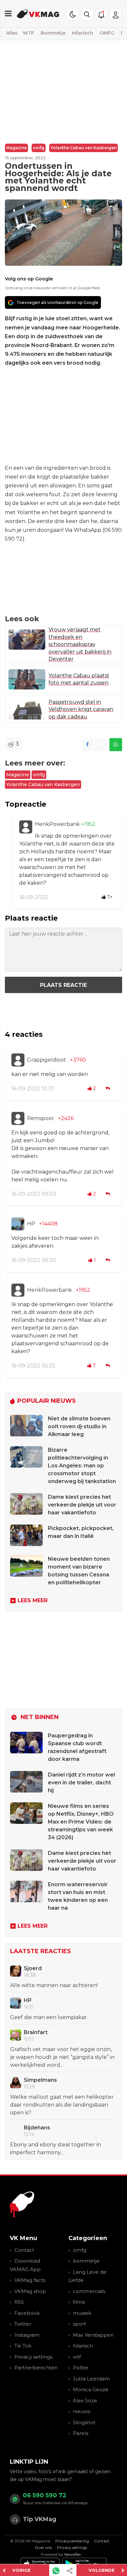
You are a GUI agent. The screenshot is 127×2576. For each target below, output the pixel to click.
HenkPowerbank (58, 824)
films (79, 2302)
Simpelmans (40, 2080)
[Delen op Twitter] (101, 745)
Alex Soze (85, 2401)
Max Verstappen (93, 2335)
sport (79, 2324)
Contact (24, 2250)
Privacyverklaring (72, 2541)
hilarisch (83, 2346)
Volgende (102, 2570)
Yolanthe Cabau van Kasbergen (84, 148)
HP (31, 1224)
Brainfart (36, 2032)
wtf (77, 2357)
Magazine (16, 148)
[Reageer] (108, 1089)
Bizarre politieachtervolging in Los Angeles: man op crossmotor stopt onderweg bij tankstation (82, 1466)
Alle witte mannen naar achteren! (54, 1985)
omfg (39, 148)
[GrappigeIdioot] (18, 1060)
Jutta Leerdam (91, 2379)
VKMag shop (30, 2291)
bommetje (86, 2261)
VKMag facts (30, 2280)
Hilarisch (83, 33)
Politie (81, 2368)
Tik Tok (23, 2346)
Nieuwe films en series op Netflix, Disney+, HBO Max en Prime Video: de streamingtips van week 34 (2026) (81, 1822)
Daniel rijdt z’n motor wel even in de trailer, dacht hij (81, 1783)
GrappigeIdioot (47, 1060)
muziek (82, 2313)
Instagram (27, 2335)
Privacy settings (33, 2357)
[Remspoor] (18, 1118)
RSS (19, 2302)
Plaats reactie (63, 985)
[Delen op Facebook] (87, 745)
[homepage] (38, 14)
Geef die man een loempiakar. (49, 2017)
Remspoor (41, 1118)
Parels (81, 2433)
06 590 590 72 (45, 2495)
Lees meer (33, 1600)
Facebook (27, 2313)
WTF (28, 33)
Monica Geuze (91, 2389)
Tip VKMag (40, 2519)
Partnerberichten (36, 2368)
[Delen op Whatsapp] (116, 745)
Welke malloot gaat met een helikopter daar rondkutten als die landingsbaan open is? (62, 2105)
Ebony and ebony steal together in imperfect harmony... (56, 2149)
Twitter (23, 2324)
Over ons (43, 2547)
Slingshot (84, 2422)
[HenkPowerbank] (26, 827)
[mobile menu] (8, 14)
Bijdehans (37, 2128)
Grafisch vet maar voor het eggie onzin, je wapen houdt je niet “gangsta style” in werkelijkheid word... (62, 2057)
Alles (12, 33)
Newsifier (73, 2554)
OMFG (107, 33)
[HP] (18, 1224)
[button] (87, 14)
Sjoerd (33, 1968)
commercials (89, 2291)
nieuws (82, 2411)
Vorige (21, 2570)
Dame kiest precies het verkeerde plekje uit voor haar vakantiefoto (82, 1505)
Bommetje (53, 33)
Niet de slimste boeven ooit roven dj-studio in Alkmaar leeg (79, 1426)
